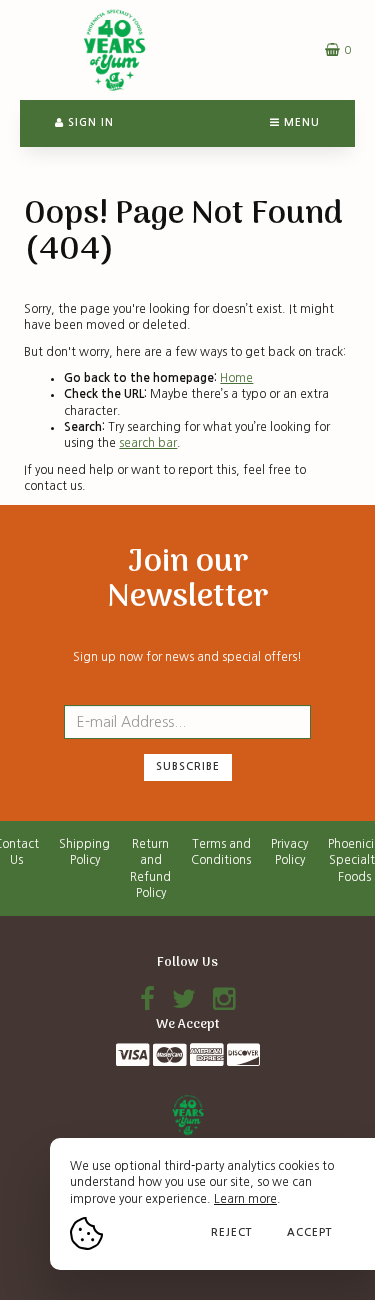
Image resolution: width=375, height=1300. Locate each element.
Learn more (245, 1199)
